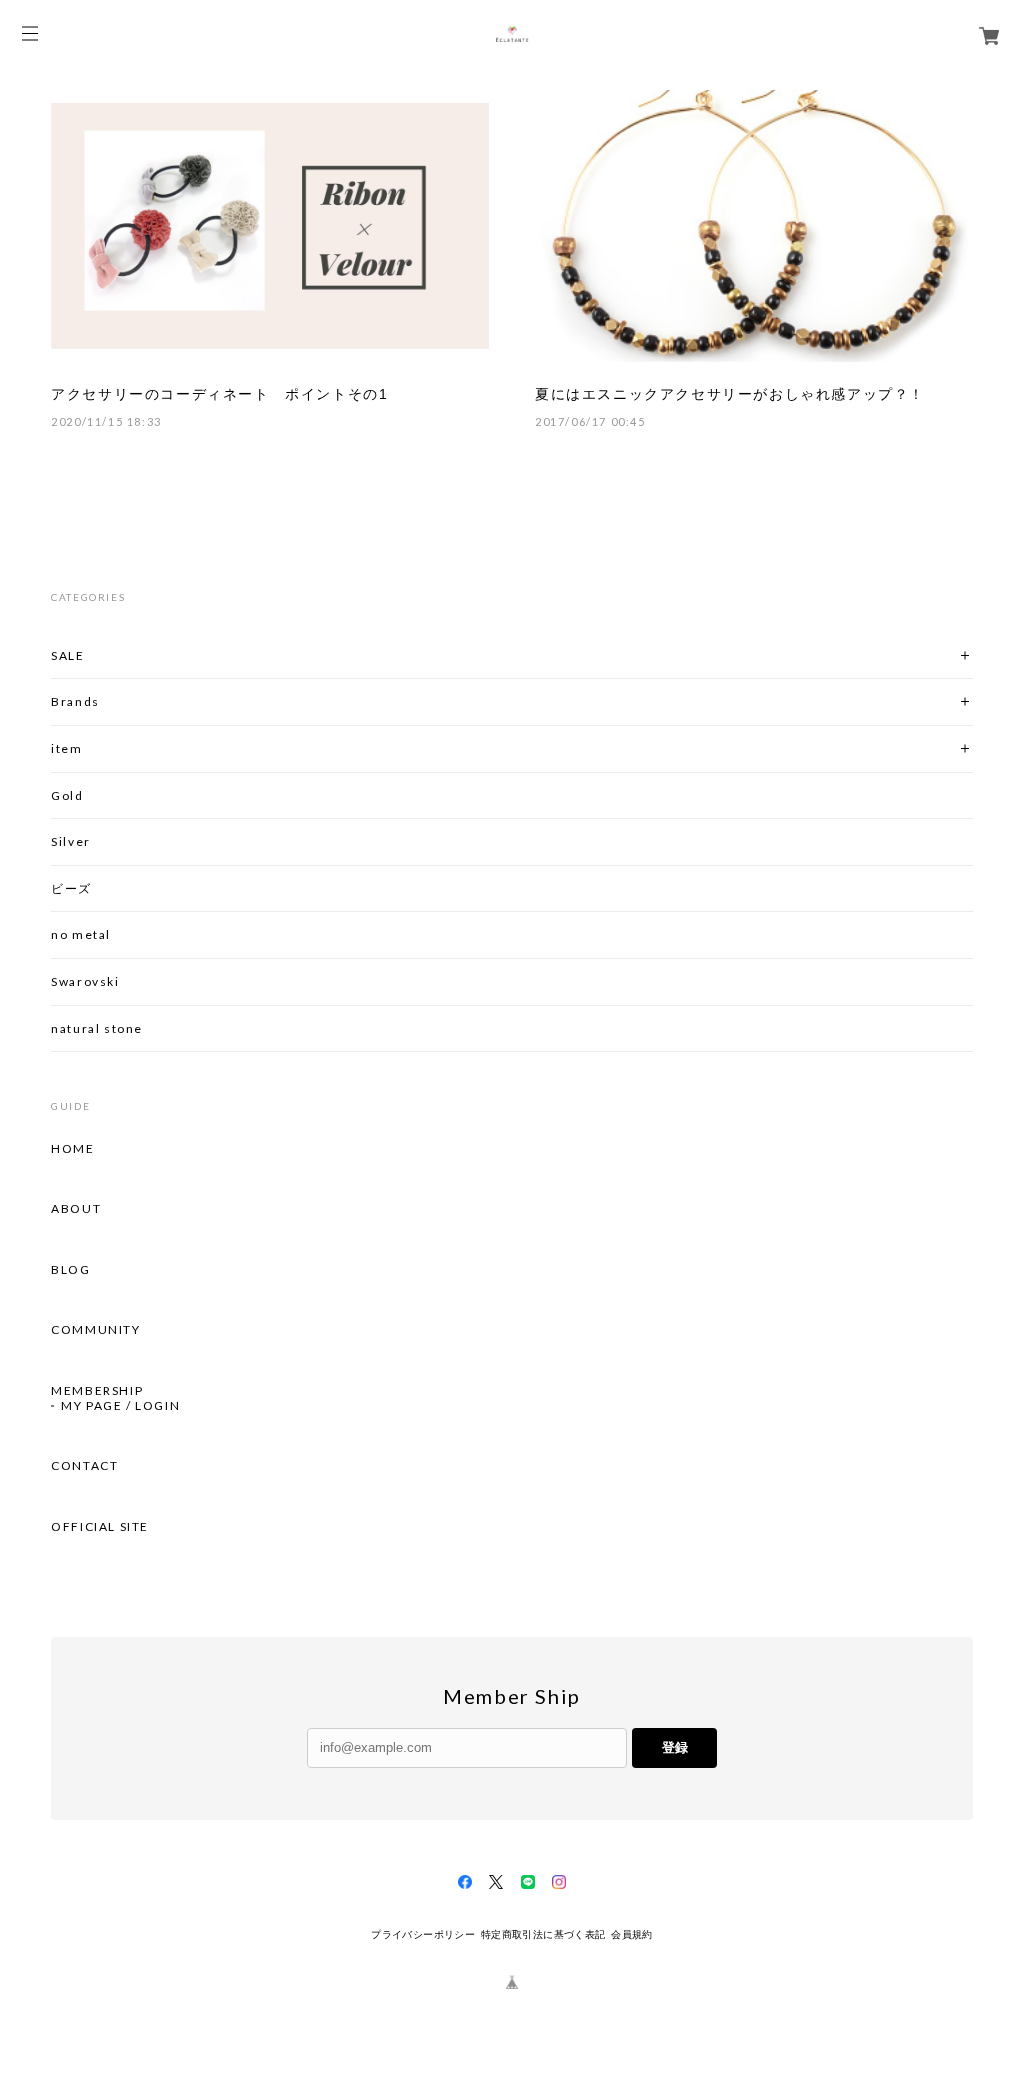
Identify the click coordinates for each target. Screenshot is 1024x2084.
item (66, 748)
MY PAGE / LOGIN (120, 1406)
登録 (675, 1747)
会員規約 (632, 1934)
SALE (67, 655)
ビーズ (71, 888)
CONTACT (84, 1466)
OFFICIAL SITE (100, 1527)
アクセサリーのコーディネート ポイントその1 (219, 394)
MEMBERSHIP (97, 1391)
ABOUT (76, 1209)
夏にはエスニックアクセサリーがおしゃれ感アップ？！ (730, 394)
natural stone (97, 1028)
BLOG (70, 1270)
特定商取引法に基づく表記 (543, 1934)
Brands (75, 701)
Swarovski (85, 981)
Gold (67, 795)
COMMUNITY (95, 1330)
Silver (71, 841)
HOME (72, 1149)
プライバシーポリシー (423, 1934)
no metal (81, 934)
